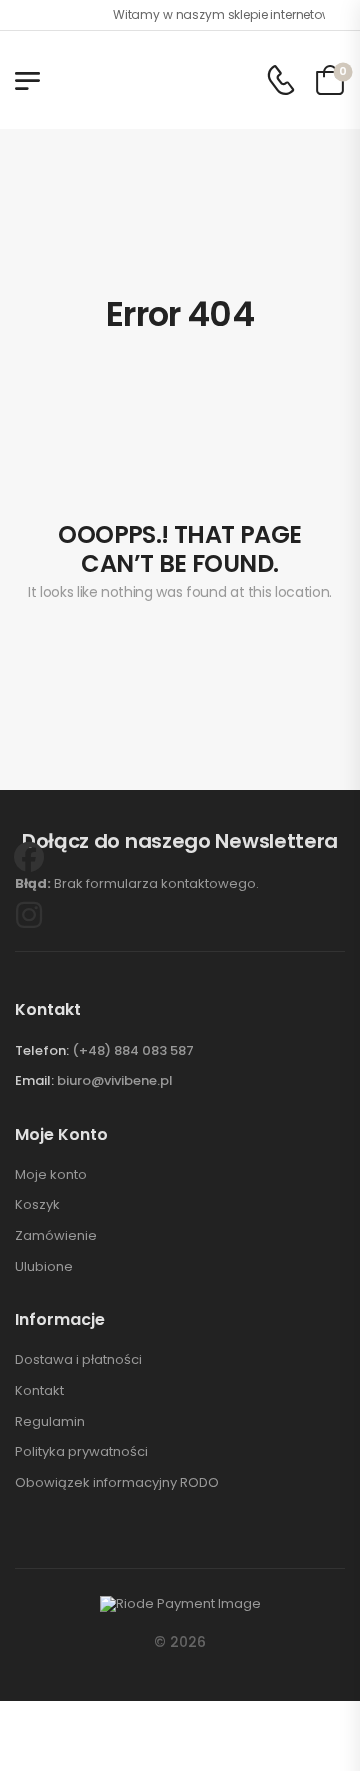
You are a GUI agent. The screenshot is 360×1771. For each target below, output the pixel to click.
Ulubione (44, 1267)
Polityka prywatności (81, 1452)
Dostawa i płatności (78, 1360)
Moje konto (51, 1175)
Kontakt (39, 1391)
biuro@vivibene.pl (115, 1080)
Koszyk (37, 1205)
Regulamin (50, 1422)
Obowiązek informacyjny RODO (117, 1483)
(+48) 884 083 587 (133, 1050)
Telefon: (42, 1050)
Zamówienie (56, 1236)
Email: (34, 1080)
